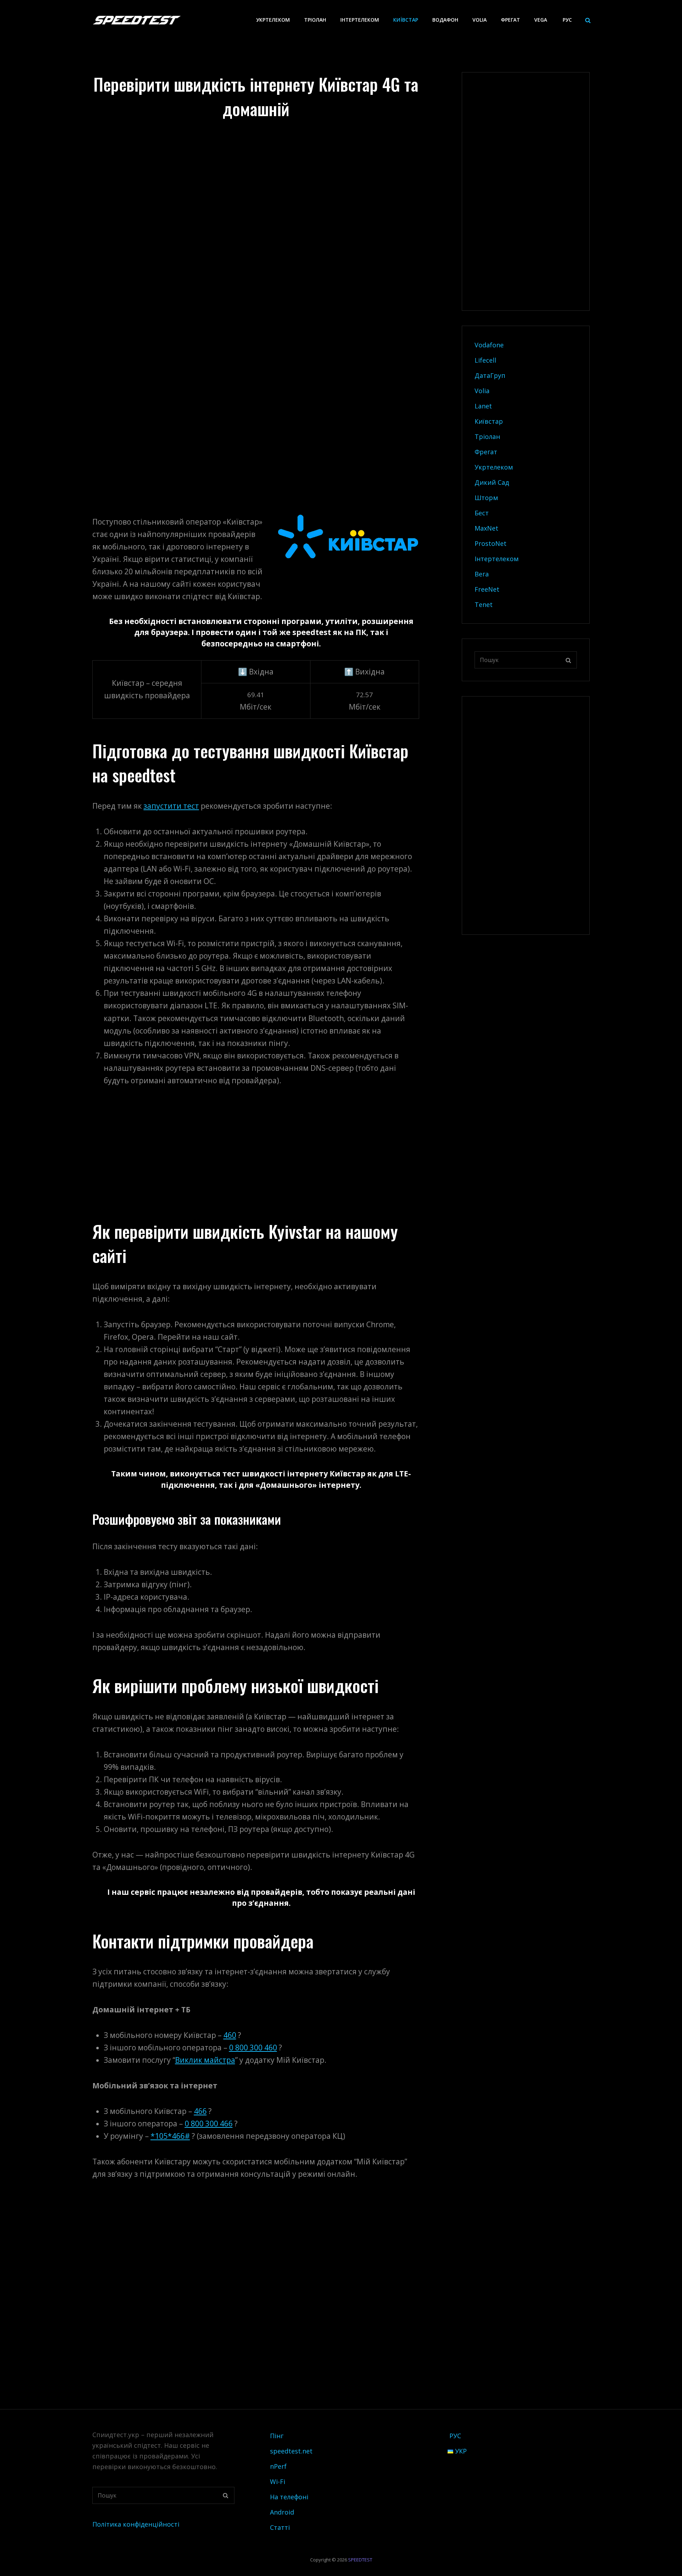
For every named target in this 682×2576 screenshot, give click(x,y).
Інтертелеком (360, 20)
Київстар (406, 20)
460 (230, 2035)
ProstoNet (491, 543)
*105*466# (170, 2136)
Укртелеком (273, 20)
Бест (482, 513)
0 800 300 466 (209, 2124)
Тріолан (315, 20)
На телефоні (289, 2497)
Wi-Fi (278, 2482)
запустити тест (171, 806)
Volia (480, 20)
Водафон (445, 20)
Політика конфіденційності (136, 2524)
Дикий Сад (492, 482)
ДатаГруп (490, 375)
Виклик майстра (205, 2060)
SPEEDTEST (360, 2560)
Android (282, 2512)
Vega (541, 20)
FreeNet (487, 589)
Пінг (277, 2436)
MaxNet (486, 528)
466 (200, 2111)
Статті (280, 2527)
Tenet (484, 604)
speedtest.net (291, 2451)
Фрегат (510, 20)
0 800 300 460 (253, 2048)
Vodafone (489, 345)
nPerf (278, 2466)
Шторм (486, 498)
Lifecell (485, 360)
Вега (482, 574)
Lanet (483, 406)
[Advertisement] (258, 153)
